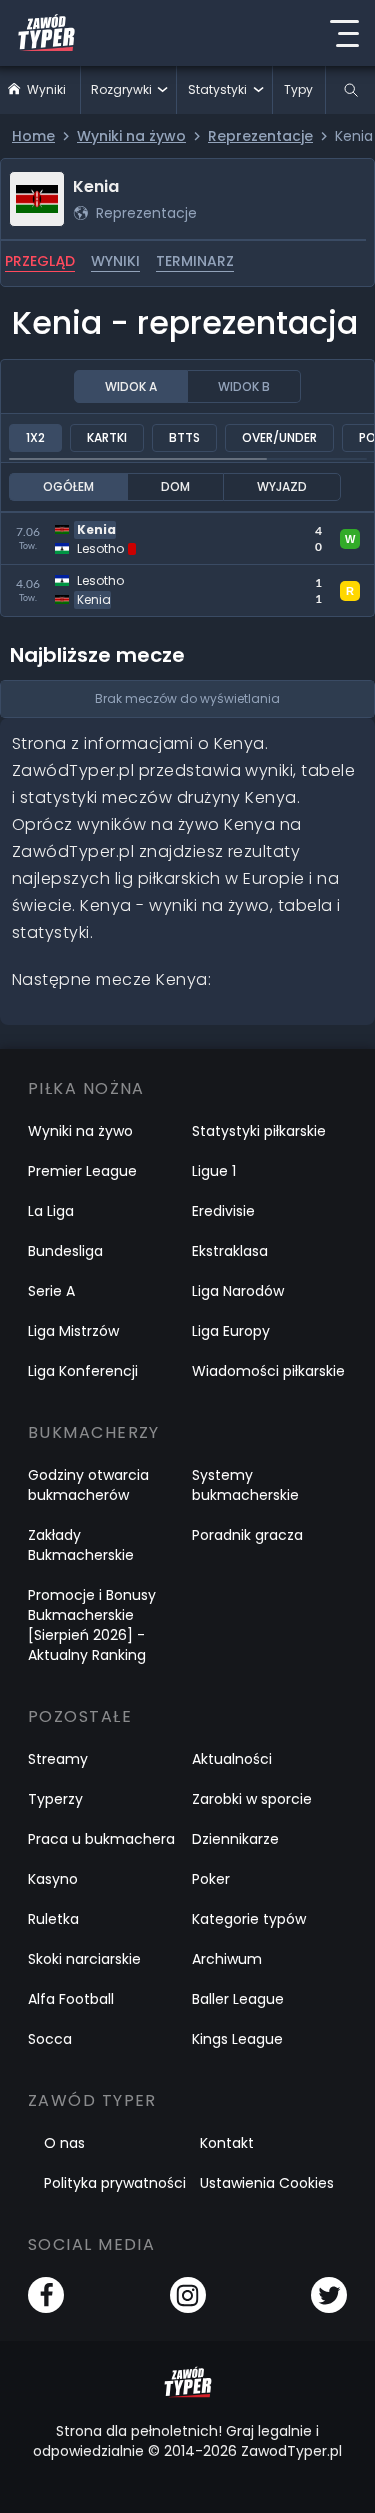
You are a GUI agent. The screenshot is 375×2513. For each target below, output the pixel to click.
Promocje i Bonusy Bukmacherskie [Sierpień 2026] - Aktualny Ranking (92, 1625)
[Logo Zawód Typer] (46, 33)
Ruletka (53, 1919)
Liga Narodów (238, 1291)
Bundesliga (65, 1251)
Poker (211, 1879)
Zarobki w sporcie (252, 1799)
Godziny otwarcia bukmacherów (88, 1485)
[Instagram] (188, 2295)
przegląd (40, 261)
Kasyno (53, 1879)
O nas (64, 2143)
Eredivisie (223, 1211)
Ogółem (68, 486)
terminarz (195, 261)
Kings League (237, 2039)
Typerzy (55, 1799)
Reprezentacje (146, 213)
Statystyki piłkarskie (259, 1131)
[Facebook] (46, 2295)
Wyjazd (282, 486)
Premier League (82, 1171)
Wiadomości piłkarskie (268, 1371)
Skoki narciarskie (84, 1959)
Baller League (238, 1999)
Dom (175, 486)
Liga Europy (231, 1331)
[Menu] (344, 33)
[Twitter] (329, 2295)
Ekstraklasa (230, 1251)
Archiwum (227, 1959)
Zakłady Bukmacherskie (81, 1545)
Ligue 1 (214, 1171)
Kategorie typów (249, 1919)
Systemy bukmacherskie (245, 1485)
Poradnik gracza (247, 1535)
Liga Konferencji (83, 1371)
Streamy (58, 1759)
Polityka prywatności (115, 2183)
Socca (50, 2039)
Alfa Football (71, 1999)
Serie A (51, 1291)
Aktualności (232, 1759)
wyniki (115, 261)
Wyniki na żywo (80, 1131)
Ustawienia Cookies (267, 2183)
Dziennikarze (235, 1839)
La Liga (51, 1211)
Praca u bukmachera (101, 1839)
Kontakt (227, 2143)
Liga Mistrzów (73, 1331)
